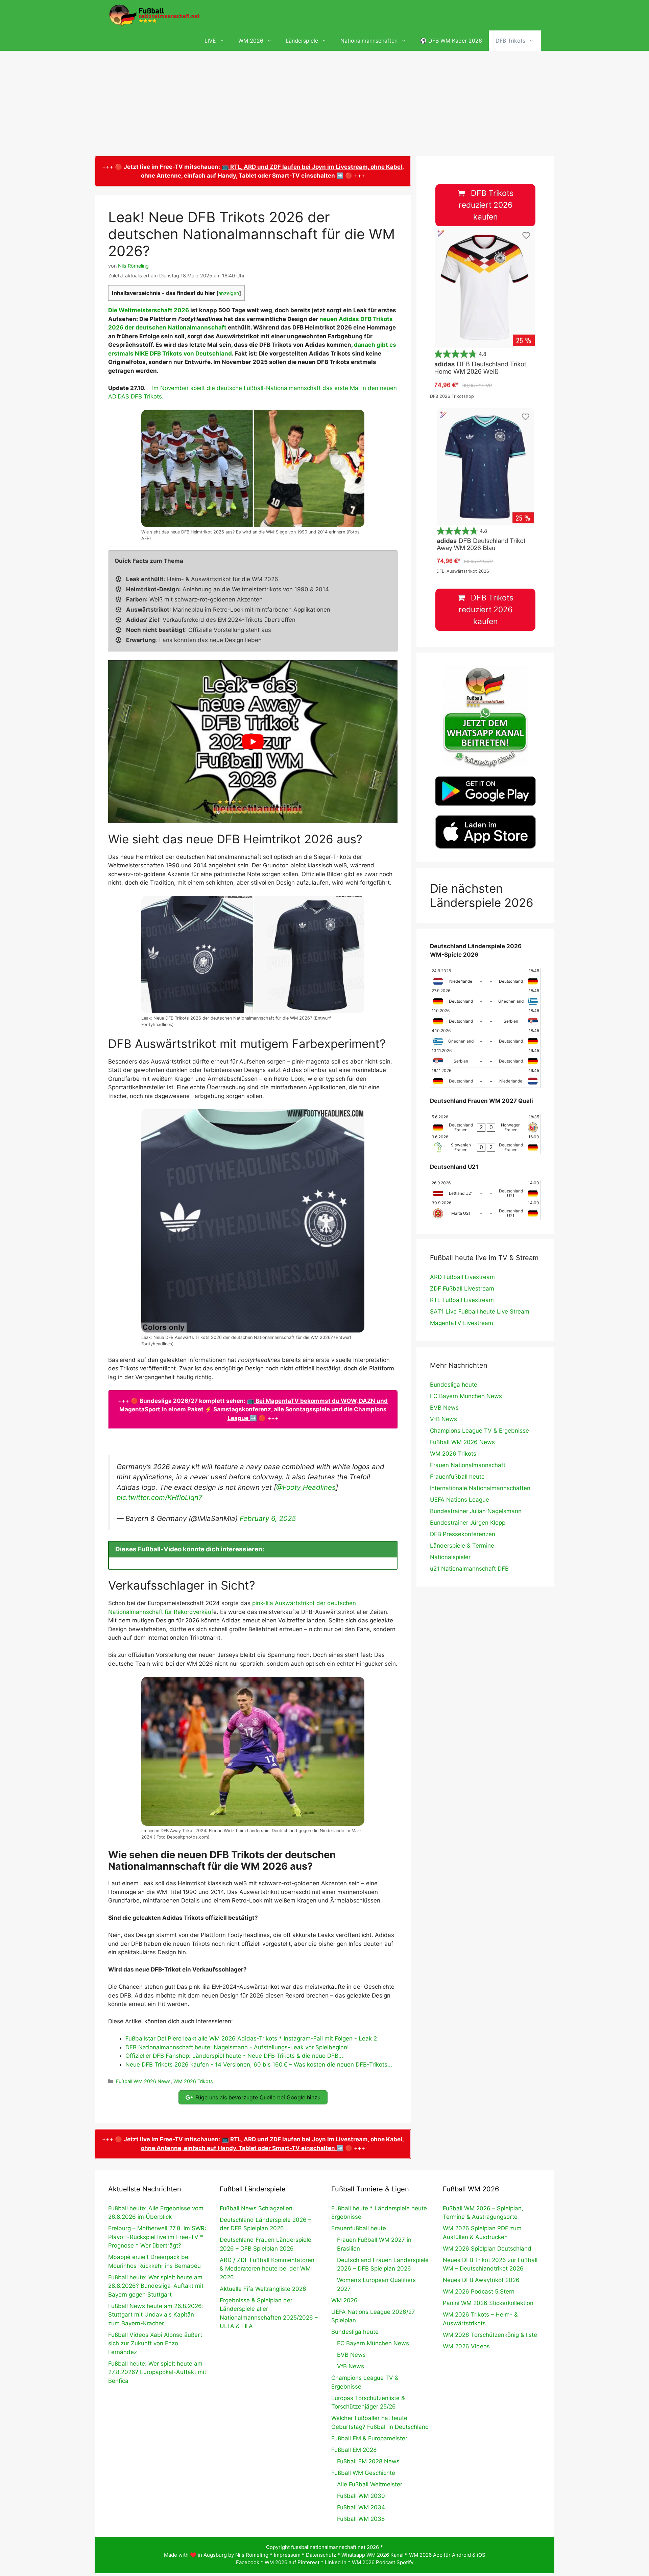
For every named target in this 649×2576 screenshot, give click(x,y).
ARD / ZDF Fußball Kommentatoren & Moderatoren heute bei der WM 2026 (267, 2269)
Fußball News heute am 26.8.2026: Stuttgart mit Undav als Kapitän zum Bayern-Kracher (156, 2315)
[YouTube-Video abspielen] (253, 742)
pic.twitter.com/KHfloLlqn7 (160, 1497)
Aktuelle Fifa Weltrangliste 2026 (263, 2289)
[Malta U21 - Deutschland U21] (485, 1210)
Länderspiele (302, 41)
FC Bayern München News (466, 1396)
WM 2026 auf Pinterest (292, 2562)
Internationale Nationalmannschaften (480, 1488)
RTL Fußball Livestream (462, 1300)
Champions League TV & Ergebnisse (479, 1431)
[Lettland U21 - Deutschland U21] (485, 1190)
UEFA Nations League (460, 1500)
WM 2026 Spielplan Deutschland (487, 2249)
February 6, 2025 (268, 1518)
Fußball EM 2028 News (368, 2461)
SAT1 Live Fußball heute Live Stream (480, 1312)
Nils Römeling (252, 2555)
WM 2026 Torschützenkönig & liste (490, 2335)
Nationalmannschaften (369, 41)
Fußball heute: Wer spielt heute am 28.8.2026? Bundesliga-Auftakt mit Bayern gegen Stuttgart (156, 2286)
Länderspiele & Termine (462, 1546)
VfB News (443, 1419)
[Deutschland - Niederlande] (485, 1078)
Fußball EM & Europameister (369, 2438)
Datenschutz (321, 2555)
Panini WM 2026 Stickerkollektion (488, 2303)
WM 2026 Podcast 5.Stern (479, 2292)
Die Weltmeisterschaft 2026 (149, 310)
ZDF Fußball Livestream (462, 1289)
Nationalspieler (450, 1557)
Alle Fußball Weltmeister (370, 2484)
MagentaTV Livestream (462, 1323)
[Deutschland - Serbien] (485, 1018)
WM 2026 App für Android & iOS (447, 2555)
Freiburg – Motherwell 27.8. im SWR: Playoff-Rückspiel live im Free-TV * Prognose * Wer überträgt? (157, 2237)
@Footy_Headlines (306, 1487)
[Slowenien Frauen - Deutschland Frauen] (485, 1144)
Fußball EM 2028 (354, 2450)
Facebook (248, 2562)
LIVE (210, 41)
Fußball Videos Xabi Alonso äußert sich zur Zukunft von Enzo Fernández (155, 2343)
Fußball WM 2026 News (143, 2081)
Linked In (336, 2562)
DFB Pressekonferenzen (463, 1534)
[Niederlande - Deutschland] (485, 978)
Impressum (287, 2555)
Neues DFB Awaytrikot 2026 (481, 2280)
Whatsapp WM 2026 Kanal (372, 2555)
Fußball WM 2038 (361, 2519)
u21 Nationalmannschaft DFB (469, 1569)
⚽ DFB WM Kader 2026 (451, 41)
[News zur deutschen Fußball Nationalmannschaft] (154, 15)
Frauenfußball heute (457, 1477)
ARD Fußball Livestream (462, 1277)
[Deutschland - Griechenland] (485, 998)
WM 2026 (251, 41)
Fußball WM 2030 (361, 2496)
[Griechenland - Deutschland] (485, 1038)
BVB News (444, 1408)
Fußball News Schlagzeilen (256, 2208)
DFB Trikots (510, 41)
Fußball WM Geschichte (363, 2473)
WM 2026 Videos (466, 2346)
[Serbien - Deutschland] (485, 1058)
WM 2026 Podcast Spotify (383, 2562)
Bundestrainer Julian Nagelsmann (476, 1511)
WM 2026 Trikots (193, 2081)
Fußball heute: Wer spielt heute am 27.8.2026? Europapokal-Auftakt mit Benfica (157, 2372)
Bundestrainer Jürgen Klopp (468, 1523)
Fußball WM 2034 (361, 2507)
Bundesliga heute (454, 1385)
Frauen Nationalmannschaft (468, 1465)
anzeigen (229, 293)
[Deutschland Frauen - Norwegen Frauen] (485, 1124)
